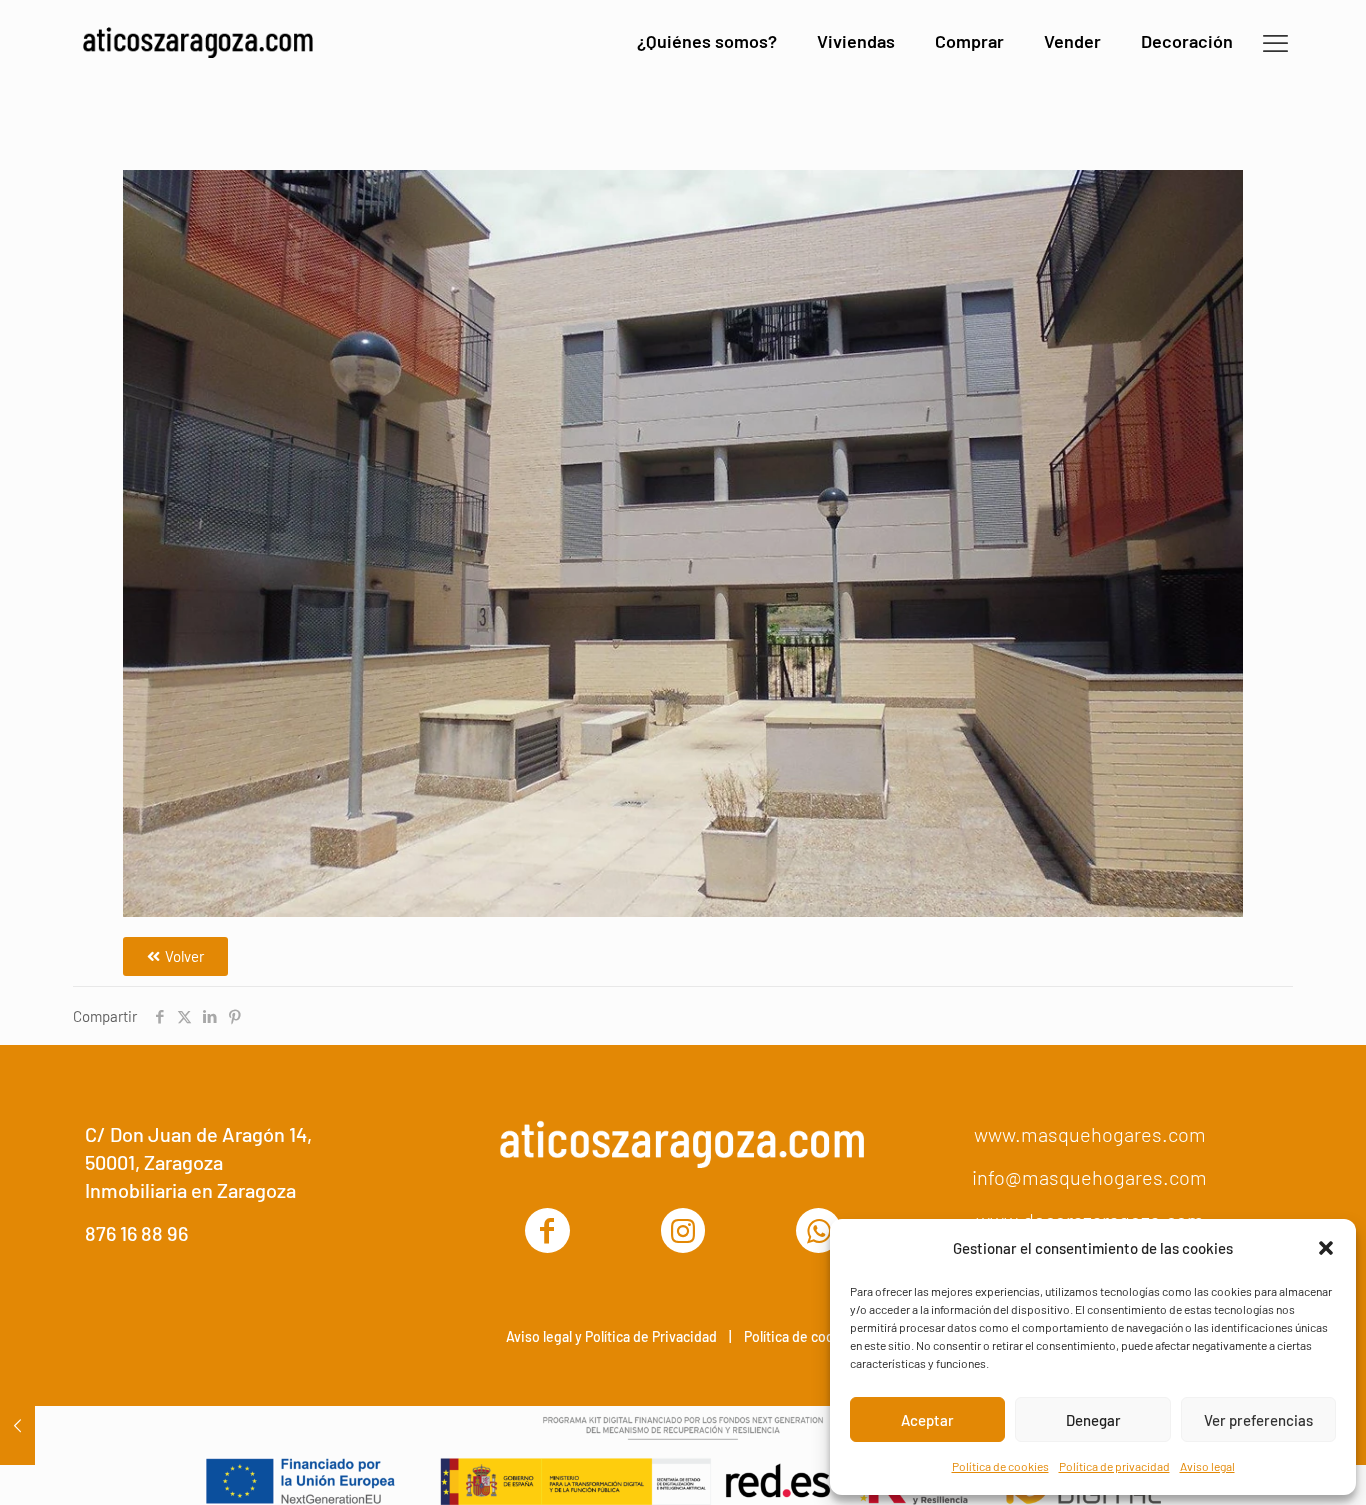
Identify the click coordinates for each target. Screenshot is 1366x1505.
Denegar (1093, 1420)
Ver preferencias (1258, 1420)
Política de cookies (1000, 1466)
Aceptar (927, 1420)
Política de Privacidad (651, 1336)
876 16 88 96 (136, 1233)
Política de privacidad (1114, 1466)
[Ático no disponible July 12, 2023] (17, 1425)
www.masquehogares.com (1090, 1134)
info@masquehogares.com (1089, 1177)
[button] (1326, 1248)
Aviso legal (1207, 1466)
